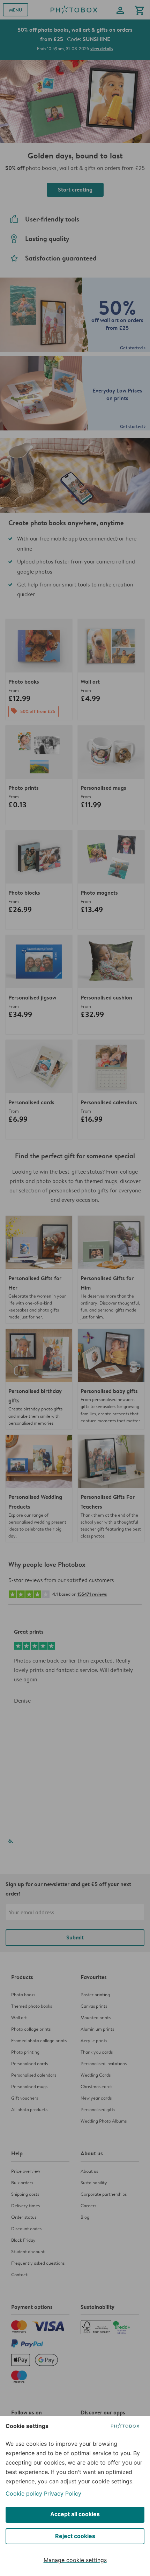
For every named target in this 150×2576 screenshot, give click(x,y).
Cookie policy (24, 2493)
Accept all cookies (75, 2514)
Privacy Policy (63, 2493)
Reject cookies (75, 2536)
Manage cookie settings (75, 2560)
